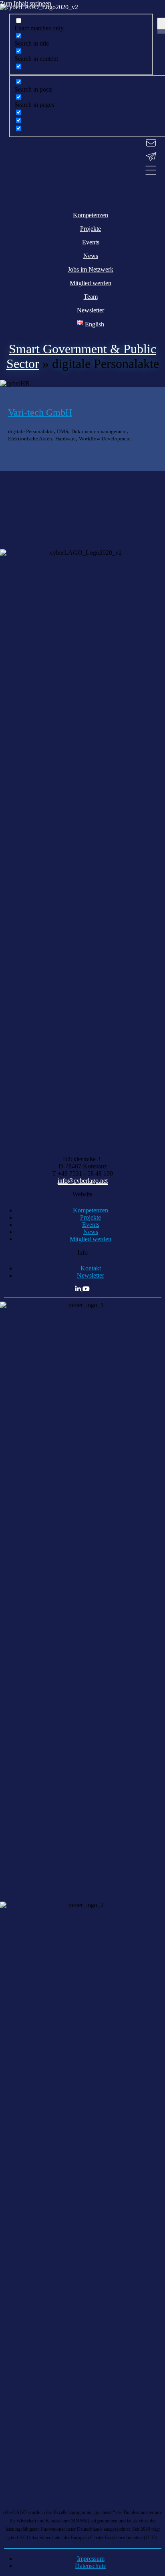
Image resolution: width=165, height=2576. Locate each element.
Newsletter (91, 1275)
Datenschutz (91, 2566)
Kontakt (91, 1268)
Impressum (91, 2559)
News (91, 1232)
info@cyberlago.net (83, 1181)
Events (91, 1225)
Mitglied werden (91, 1239)
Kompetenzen (91, 1210)
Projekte (91, 1217)
